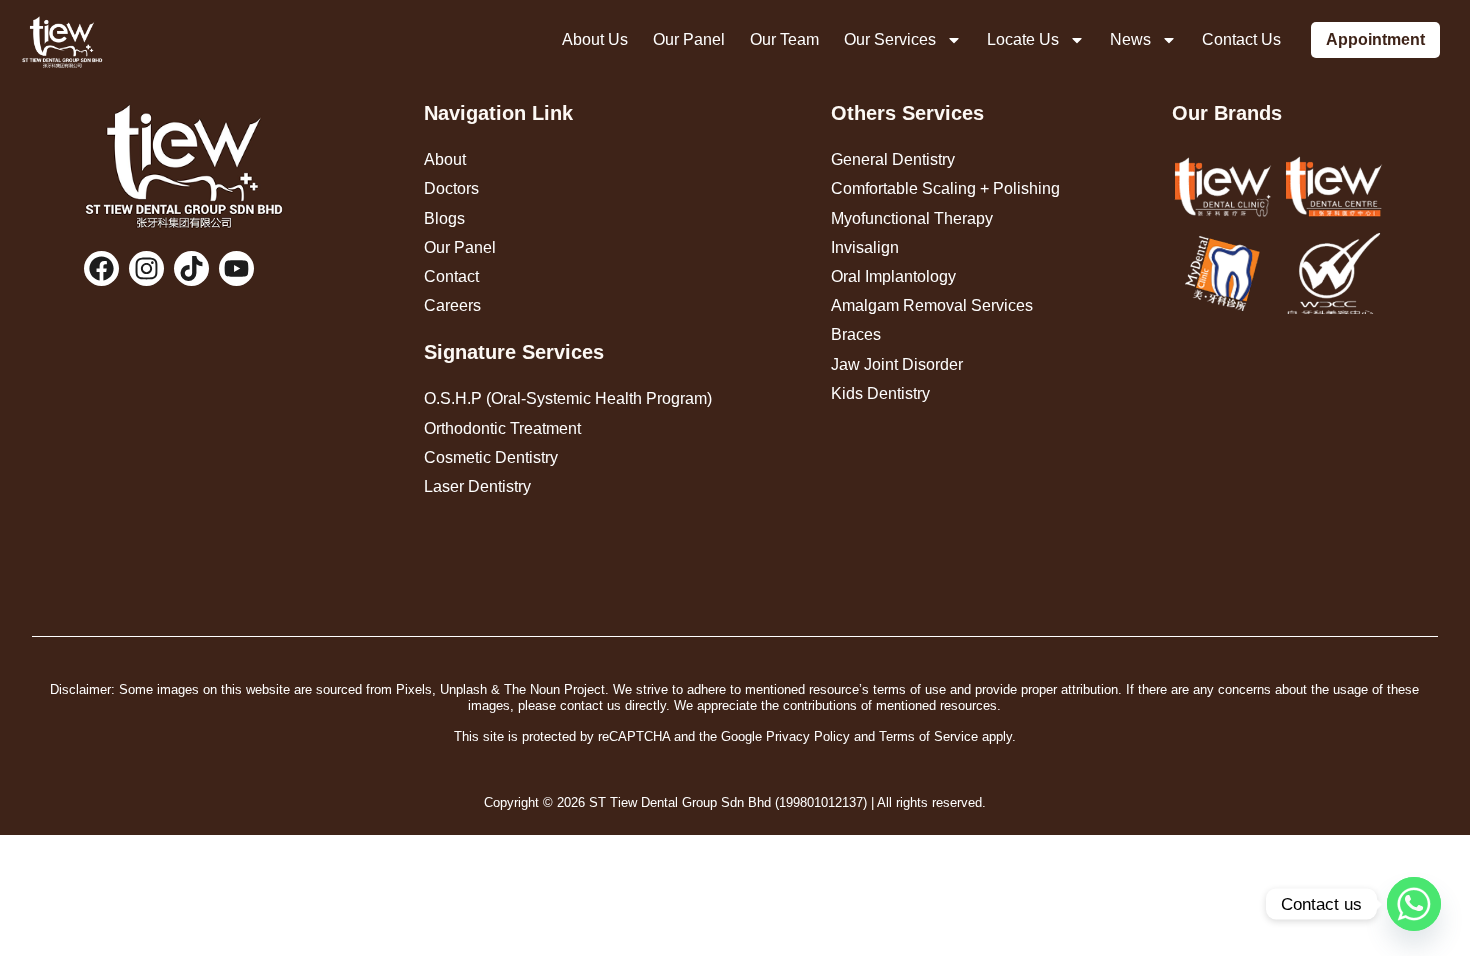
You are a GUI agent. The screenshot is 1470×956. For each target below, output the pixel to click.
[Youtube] (236, 268)
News (1130, 39)
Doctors (451, 188)
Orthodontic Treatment (502, 428)
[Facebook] (101, 268)
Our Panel (689, 39)
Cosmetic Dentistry (491, 457)
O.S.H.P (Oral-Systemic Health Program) (568, 398)
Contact (451, 276)
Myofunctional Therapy (912, 218)
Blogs (444, 218)
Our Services (890, 39)
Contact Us (1241, 39)
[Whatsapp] (1414, 904)
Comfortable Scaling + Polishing (945, 188)
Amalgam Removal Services (932, 305)
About (445, 159)
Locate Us (1023, 39)
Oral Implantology (893, 276)
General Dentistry (893, 159)
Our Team (784, 39)
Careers (452, 305)
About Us (595, 39)
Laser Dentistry (477, 486)
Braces (856, 334)
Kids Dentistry (880, 393)
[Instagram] (146, 268)
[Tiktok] (191, 268)
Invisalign (865, 247)
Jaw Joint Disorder (897, 364)
